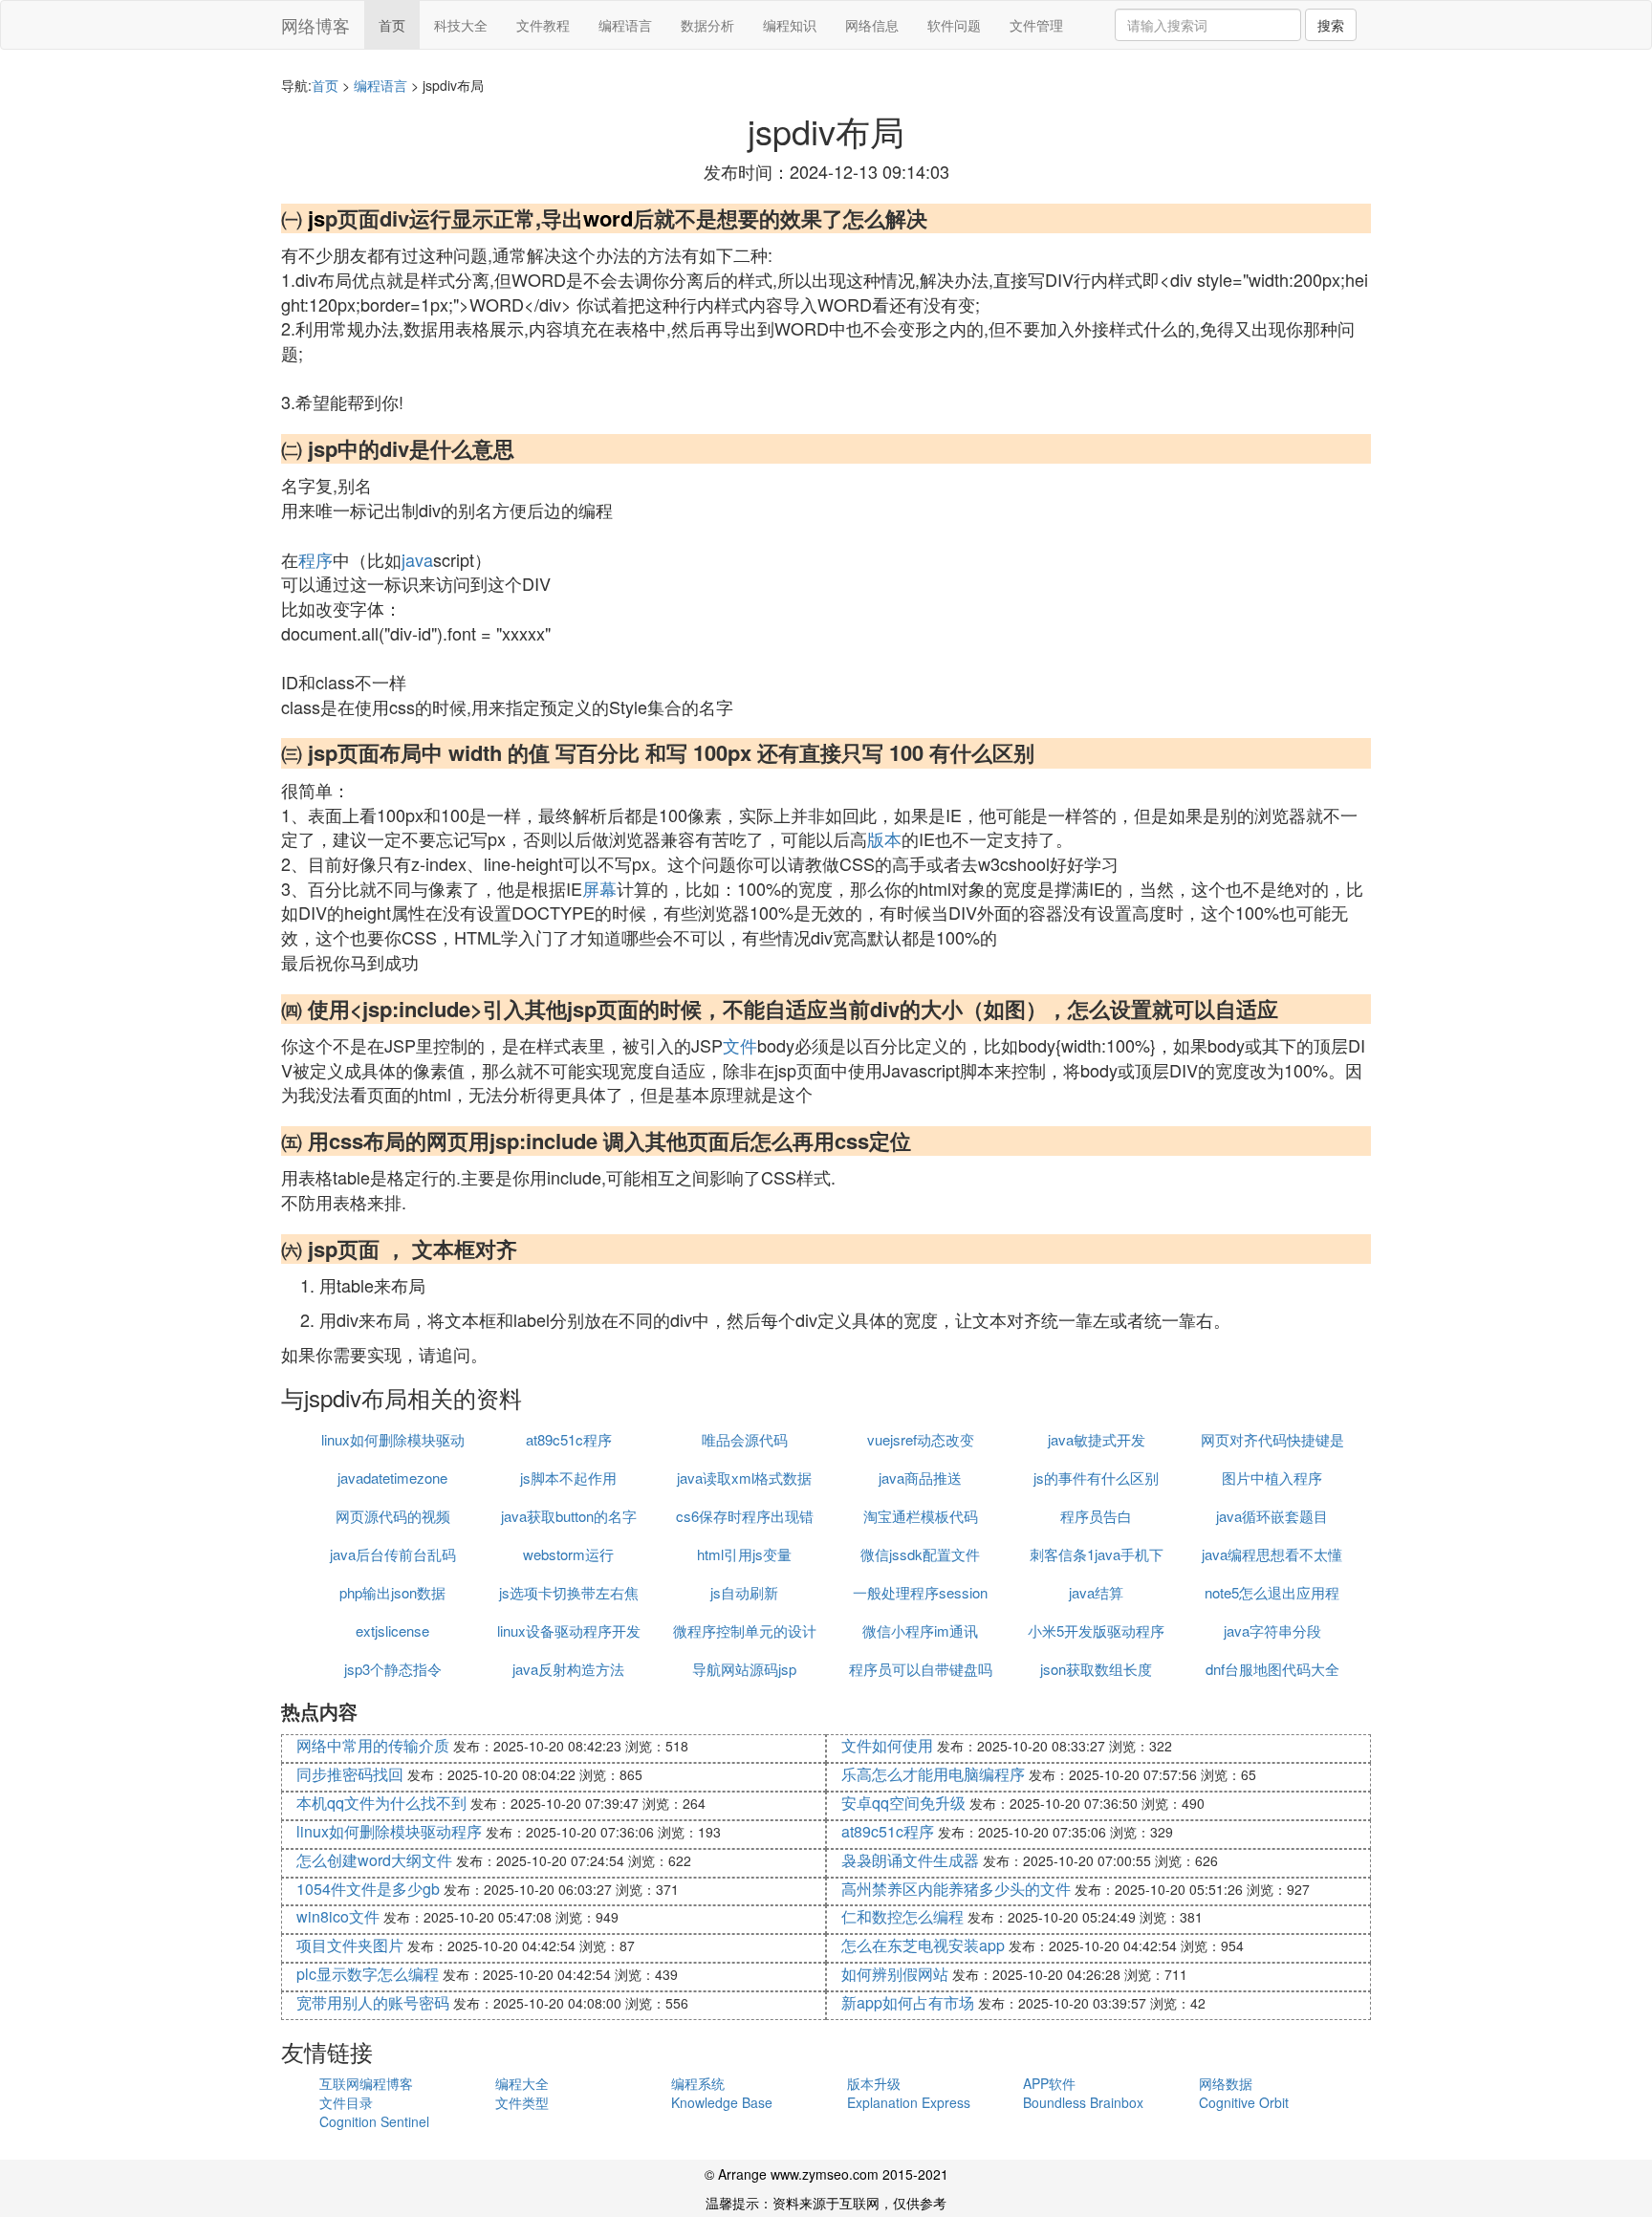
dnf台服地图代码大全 (1272, 1669)
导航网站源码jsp (744, 1669)
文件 (740, 1045)
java (417, 559)
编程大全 (522, 2083)
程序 (315, 559)
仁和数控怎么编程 (902, 1916)
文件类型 (522, 2102)
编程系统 (698, 2083)
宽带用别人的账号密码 (373, 2002)
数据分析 (707, 25)
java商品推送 (920, 1478)
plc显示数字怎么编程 (368, 1974)
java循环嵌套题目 (1272, 1516)
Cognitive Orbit (1244, 2102)
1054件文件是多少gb (368, 1889)
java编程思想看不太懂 (1272, 1554)
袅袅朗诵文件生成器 (910, 1860)
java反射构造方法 (568, 1669)
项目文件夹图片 (350, 1945)
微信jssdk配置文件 (920, 1554)
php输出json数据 (392, 1592)
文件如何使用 (887, 1745)
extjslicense (392, 1630)
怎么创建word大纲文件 (374, 1860)
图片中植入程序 (1272, 1478)
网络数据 (1226, 2083)
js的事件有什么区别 (1096, 1478)
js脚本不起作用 (568, 1478)
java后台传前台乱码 (393, 1554)
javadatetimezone (392, 1478)
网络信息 (872, 25)
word (608, 218)
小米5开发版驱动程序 (1096, 1630)
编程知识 (790, 25)
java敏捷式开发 (1097, 1439)
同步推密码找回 (350, 1774)
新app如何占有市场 (908, 2002)
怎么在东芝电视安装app (923, 1945)
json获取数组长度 (1096, 1669)
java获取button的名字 (569, 1516)
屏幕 (599, 888)
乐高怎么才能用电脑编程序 (933, 1774)
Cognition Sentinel (374, 2121)
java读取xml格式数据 (744, 1478)
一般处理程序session (920, 1592)
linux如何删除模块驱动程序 (389, 1831)
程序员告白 (1096, 1516)
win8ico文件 (338, 1916)
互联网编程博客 (366, 2083)
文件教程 (543, 25)
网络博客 (315, 25)
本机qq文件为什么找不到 (381, 1803)
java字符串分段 (1272, 1630)
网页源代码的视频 (393, 1516)
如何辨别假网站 (895, 1974)
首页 (392, 25)
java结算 (1096, 1592)
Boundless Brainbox (1083, 2102)
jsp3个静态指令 (393, 1669)
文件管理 (1036, 25)
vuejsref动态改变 (921, 1439)
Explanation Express (909, 2102)
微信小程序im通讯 (920, 1630)
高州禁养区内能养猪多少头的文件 (956, 1889)
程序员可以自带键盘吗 (921, 1669)
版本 (884, 838)
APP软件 (1049, 2083)
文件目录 (346, 2102)
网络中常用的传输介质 (373, 1745)
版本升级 (874, 2083)
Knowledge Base (722, 2102)
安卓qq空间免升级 (903, 1803)
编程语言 (625, 25)
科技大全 (461, 25)
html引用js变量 (744, 1554)
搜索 (1331, 25)
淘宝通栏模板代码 (921, 1516)
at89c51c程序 (569, 1439)
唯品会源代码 (745, 1439)
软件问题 (954, 25)
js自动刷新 (744, 1592)
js (316, 218)
